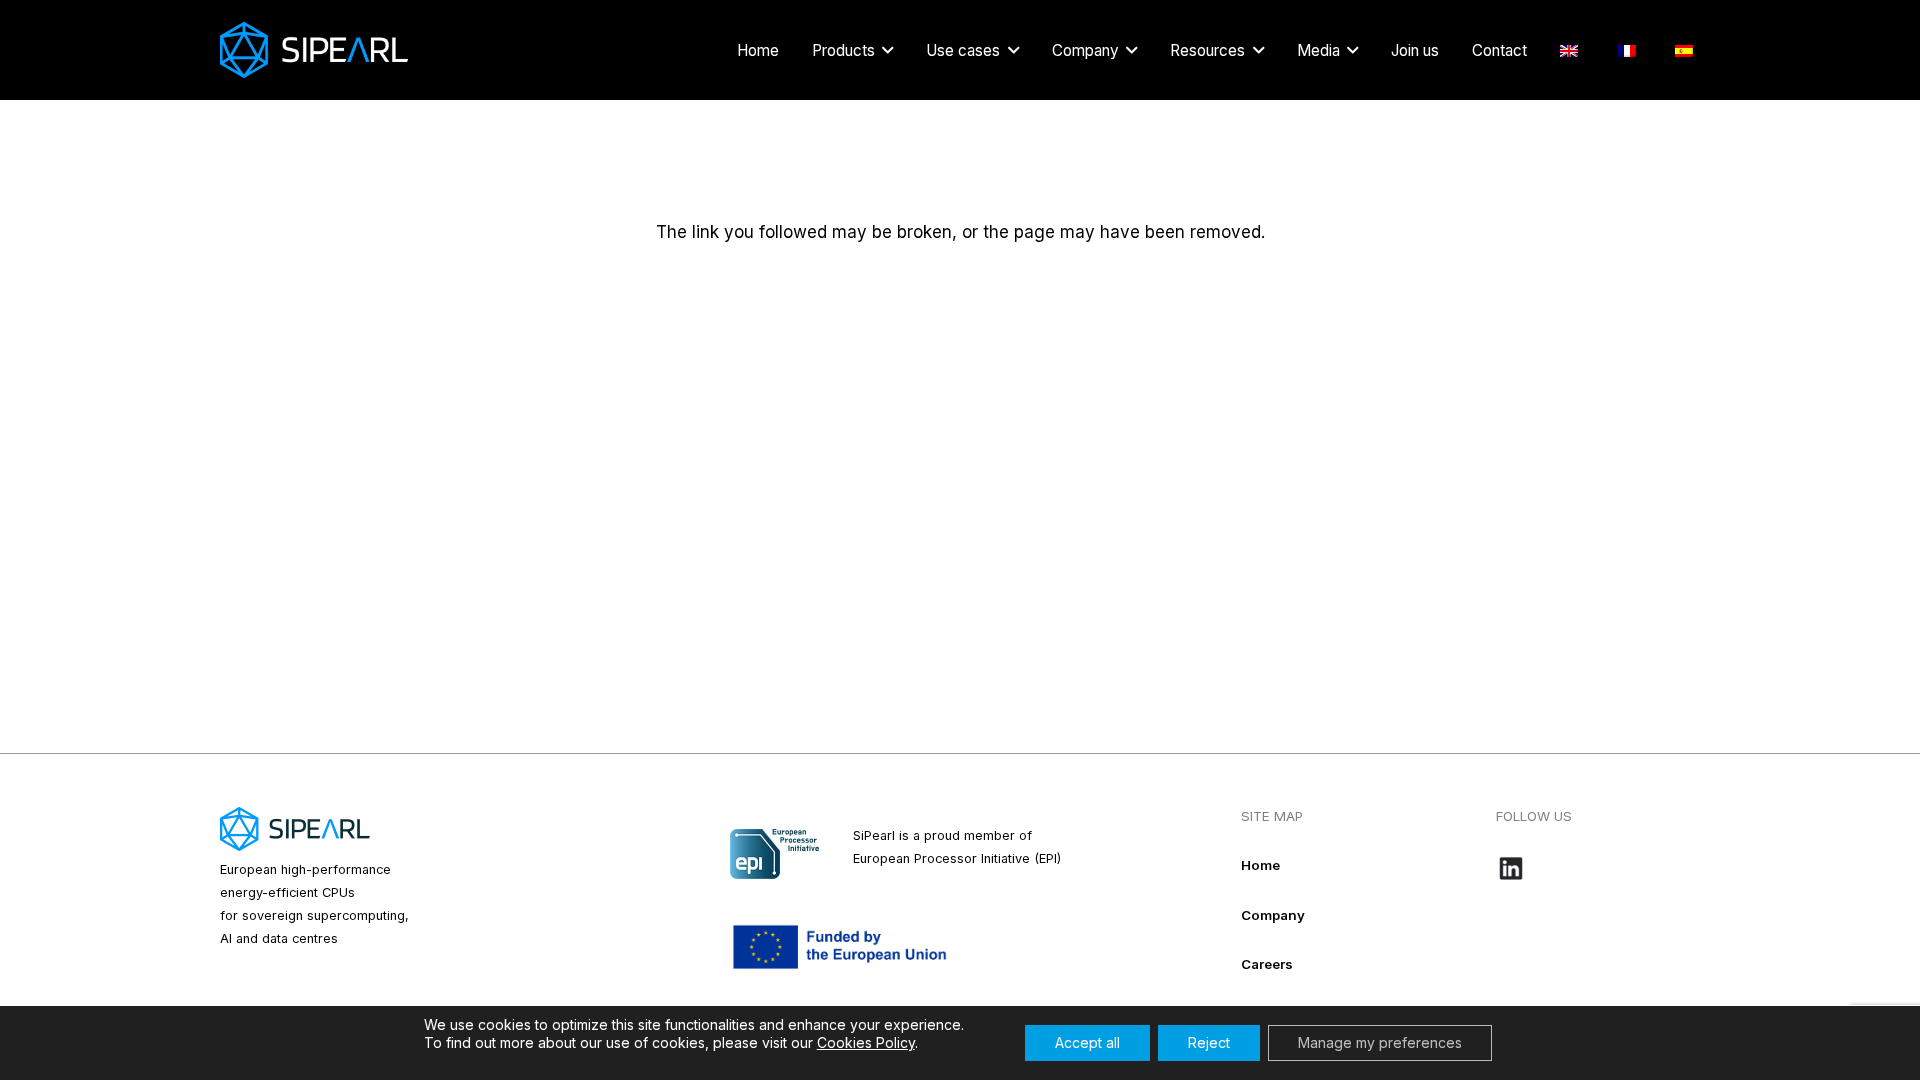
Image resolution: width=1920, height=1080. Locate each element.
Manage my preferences (1380, 1042)
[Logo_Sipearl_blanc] (314, 50)
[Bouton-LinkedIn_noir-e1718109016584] (1598, 868)
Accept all (1087, 1042)
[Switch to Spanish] (1687, 50)
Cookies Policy (866, 1042)
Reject (1209, 1042)
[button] (887, 50)
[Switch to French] (1630, 50)
